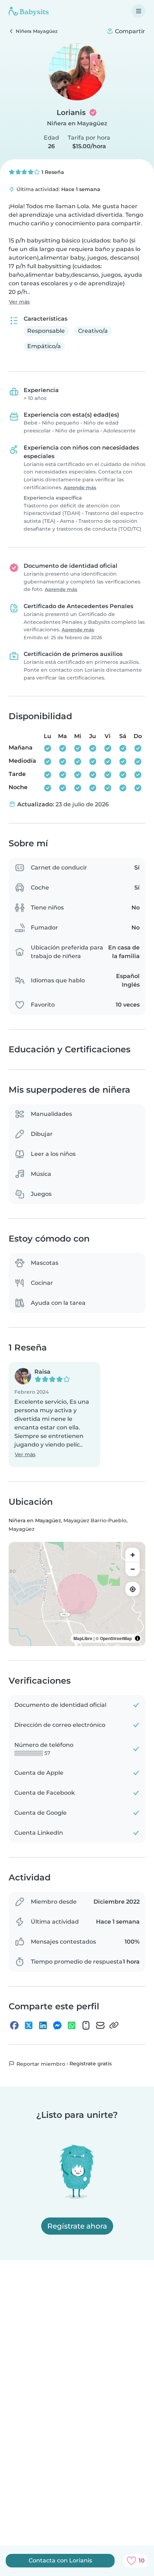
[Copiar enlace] (114, 2025)
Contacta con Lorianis (60, 2560)
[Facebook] (14, 2025)
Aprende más (80, 488)
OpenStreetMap (116, 1638)
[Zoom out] (133, 1569)
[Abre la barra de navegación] (139, 11)
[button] (54, 1415)
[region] (77, 1594)
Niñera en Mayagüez (77, 123)
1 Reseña (52, 172)
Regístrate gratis (91, 2064)
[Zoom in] (133, 1555)
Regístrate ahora (77, 2226)
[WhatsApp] (72, 2025)
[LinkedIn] (43, 2025)
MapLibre (83, 1638)
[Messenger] (57, 2025)
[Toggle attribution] (138, 1638)
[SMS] (86, 2025)
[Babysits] (29, 11)
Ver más (19, 302)
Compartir (129, 31)
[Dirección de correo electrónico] (100, 2025)
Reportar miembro (40, 2064)
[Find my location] (133, 1589)
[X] (29, 2025)
